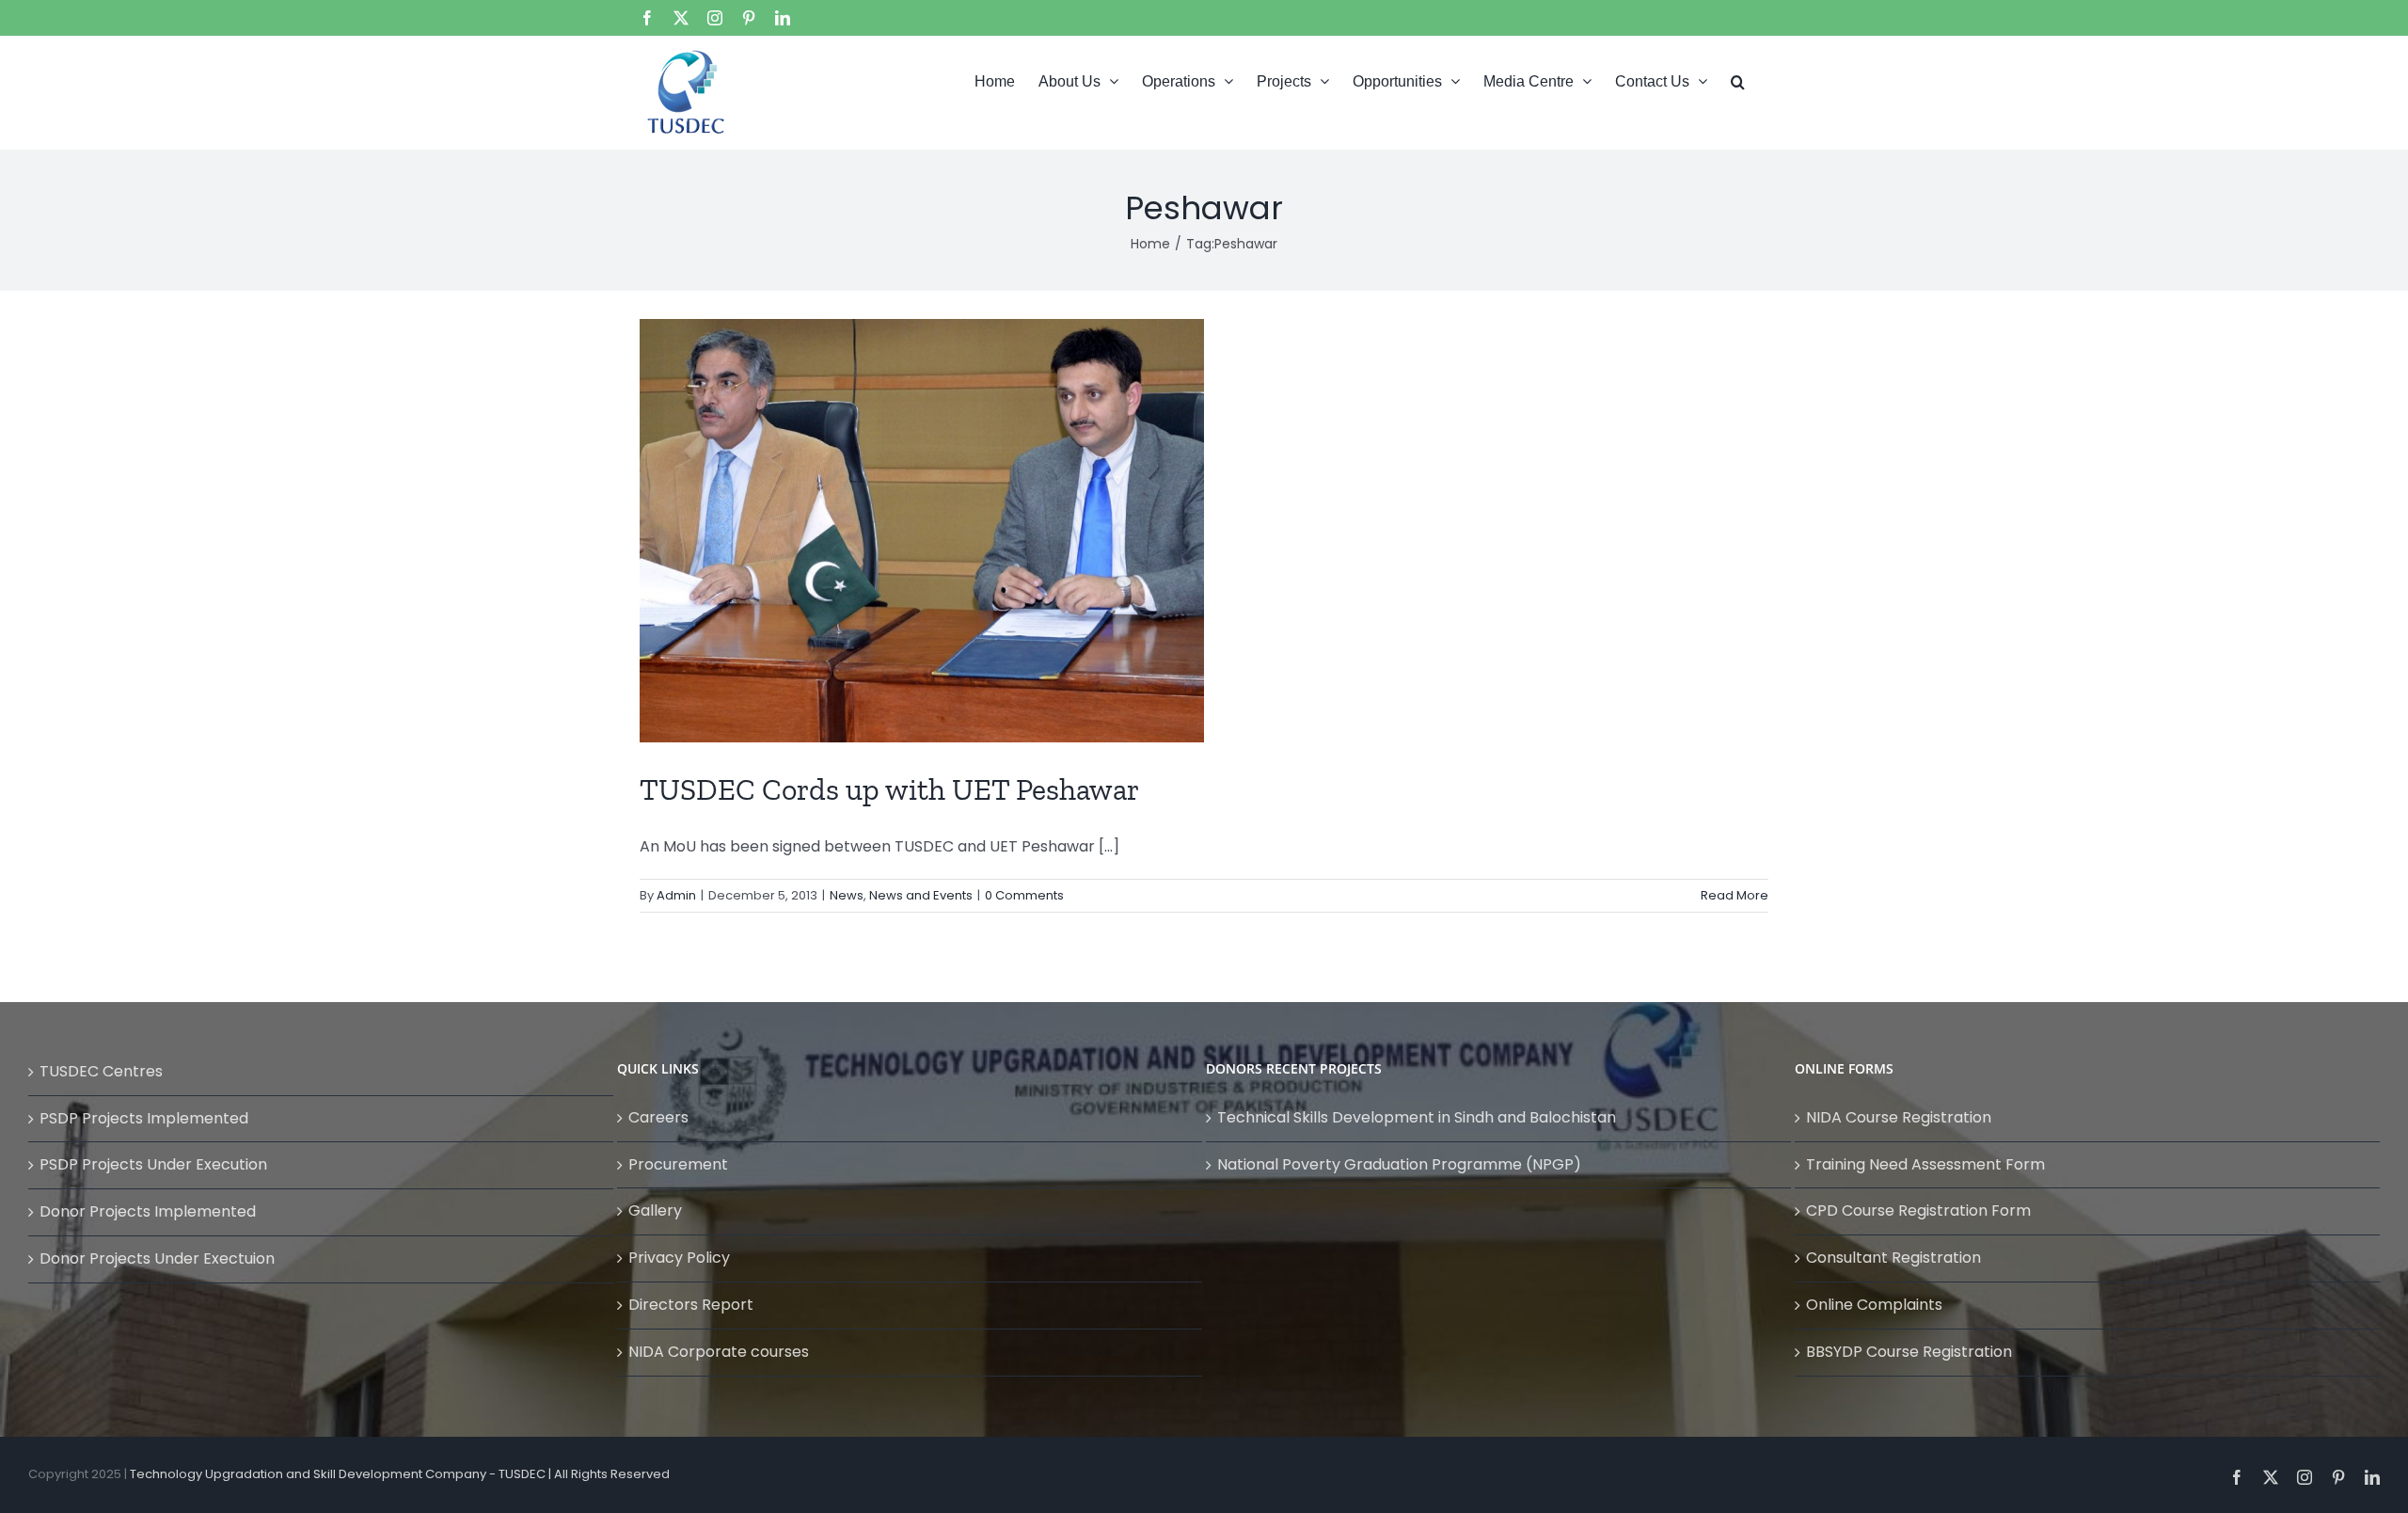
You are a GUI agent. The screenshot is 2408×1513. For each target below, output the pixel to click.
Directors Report (691, 1305)
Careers (658, 1117)
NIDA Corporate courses (719, 1352)
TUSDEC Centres (101, 1071)
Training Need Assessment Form (1925, 1164)
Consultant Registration (1893, 1258)
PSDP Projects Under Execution (153, 1164)
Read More (1735, 895)
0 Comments (1024, 895)
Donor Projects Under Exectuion (157, 1258)
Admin (676, 895)
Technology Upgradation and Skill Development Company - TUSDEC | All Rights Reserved (400, 1474)
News (847, 895)
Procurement (678, 1164)
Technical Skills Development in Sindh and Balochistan (1417, 1117)
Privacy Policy (679, 1258)
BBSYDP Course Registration (1909, 1352)
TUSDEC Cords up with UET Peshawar (889, 789)
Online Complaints (1874, 1305)
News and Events (921, 895)
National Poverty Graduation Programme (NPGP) (1399, 1164)
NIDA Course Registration (1899, 1117)
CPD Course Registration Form (1918, 1210)
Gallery (655, 1210)
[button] (1738, 80)
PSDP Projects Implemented (144, 1118)
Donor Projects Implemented (148, 1211)
